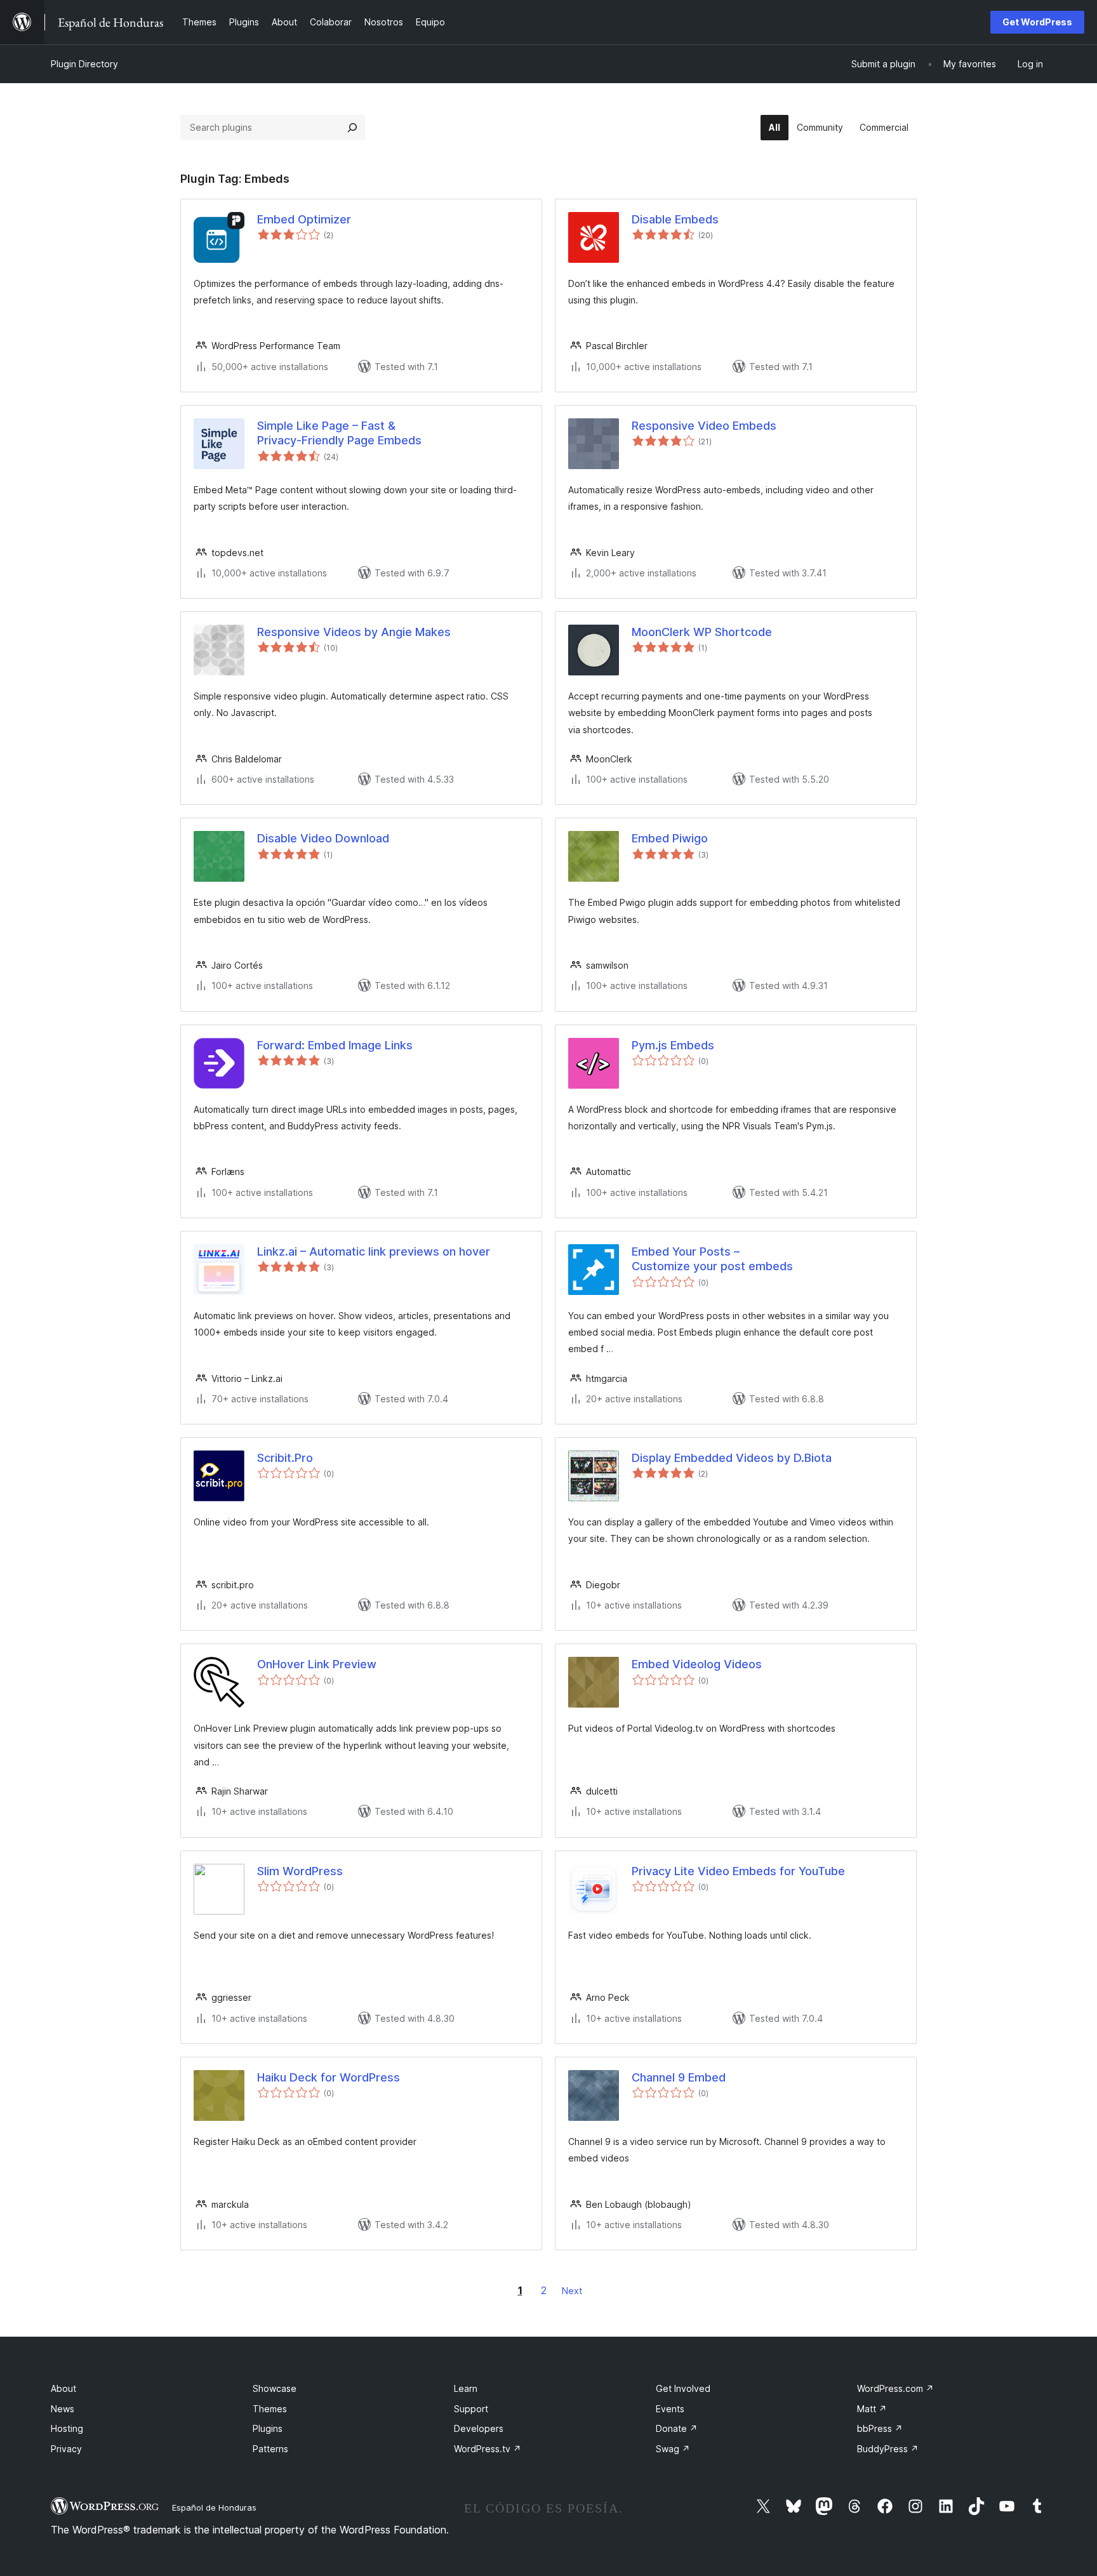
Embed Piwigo (670, 838)
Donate (677, 2428)
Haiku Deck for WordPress (329, 2077)
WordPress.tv (488, 2449)
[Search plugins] (352, 128)
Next (572, 2291)
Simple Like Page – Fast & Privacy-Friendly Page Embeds (339, 433)
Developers (479, 2428)
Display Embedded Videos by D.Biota (732, 1458)
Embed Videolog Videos (697, 1664)
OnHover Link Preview (317, 1664)
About (63, 2388)
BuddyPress (888, 2449)
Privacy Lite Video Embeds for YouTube (738, 1871)
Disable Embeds (675, 219)
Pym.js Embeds (673, 1045)
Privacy (66, 2449)
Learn (466, 2388)
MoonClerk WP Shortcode (702, 632)
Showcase (275, 2388)
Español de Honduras (214, 2507)
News (63, 2409)
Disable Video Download (323, 838)
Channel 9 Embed (679, 2077)
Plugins (268, 2428)
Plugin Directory (84, 64)
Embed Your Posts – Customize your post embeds (712, 1259)
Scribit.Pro (285, 1458)
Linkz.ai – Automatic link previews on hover (374, 1251)
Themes (270, 2409)
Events (670, 2409)
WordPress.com (895, 2388)
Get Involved (683, 2388)
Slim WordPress (300, 1871)
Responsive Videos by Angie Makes (354, 632)
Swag (673, 2449)
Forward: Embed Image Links (335, 1045)
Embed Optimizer (304, 219)
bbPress (880, 2428)
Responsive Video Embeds (704, 426)
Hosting (67, 2428)
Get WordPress (1037, 22)
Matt (872, 2409)
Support (471, 2409)
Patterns (270, 2449)
